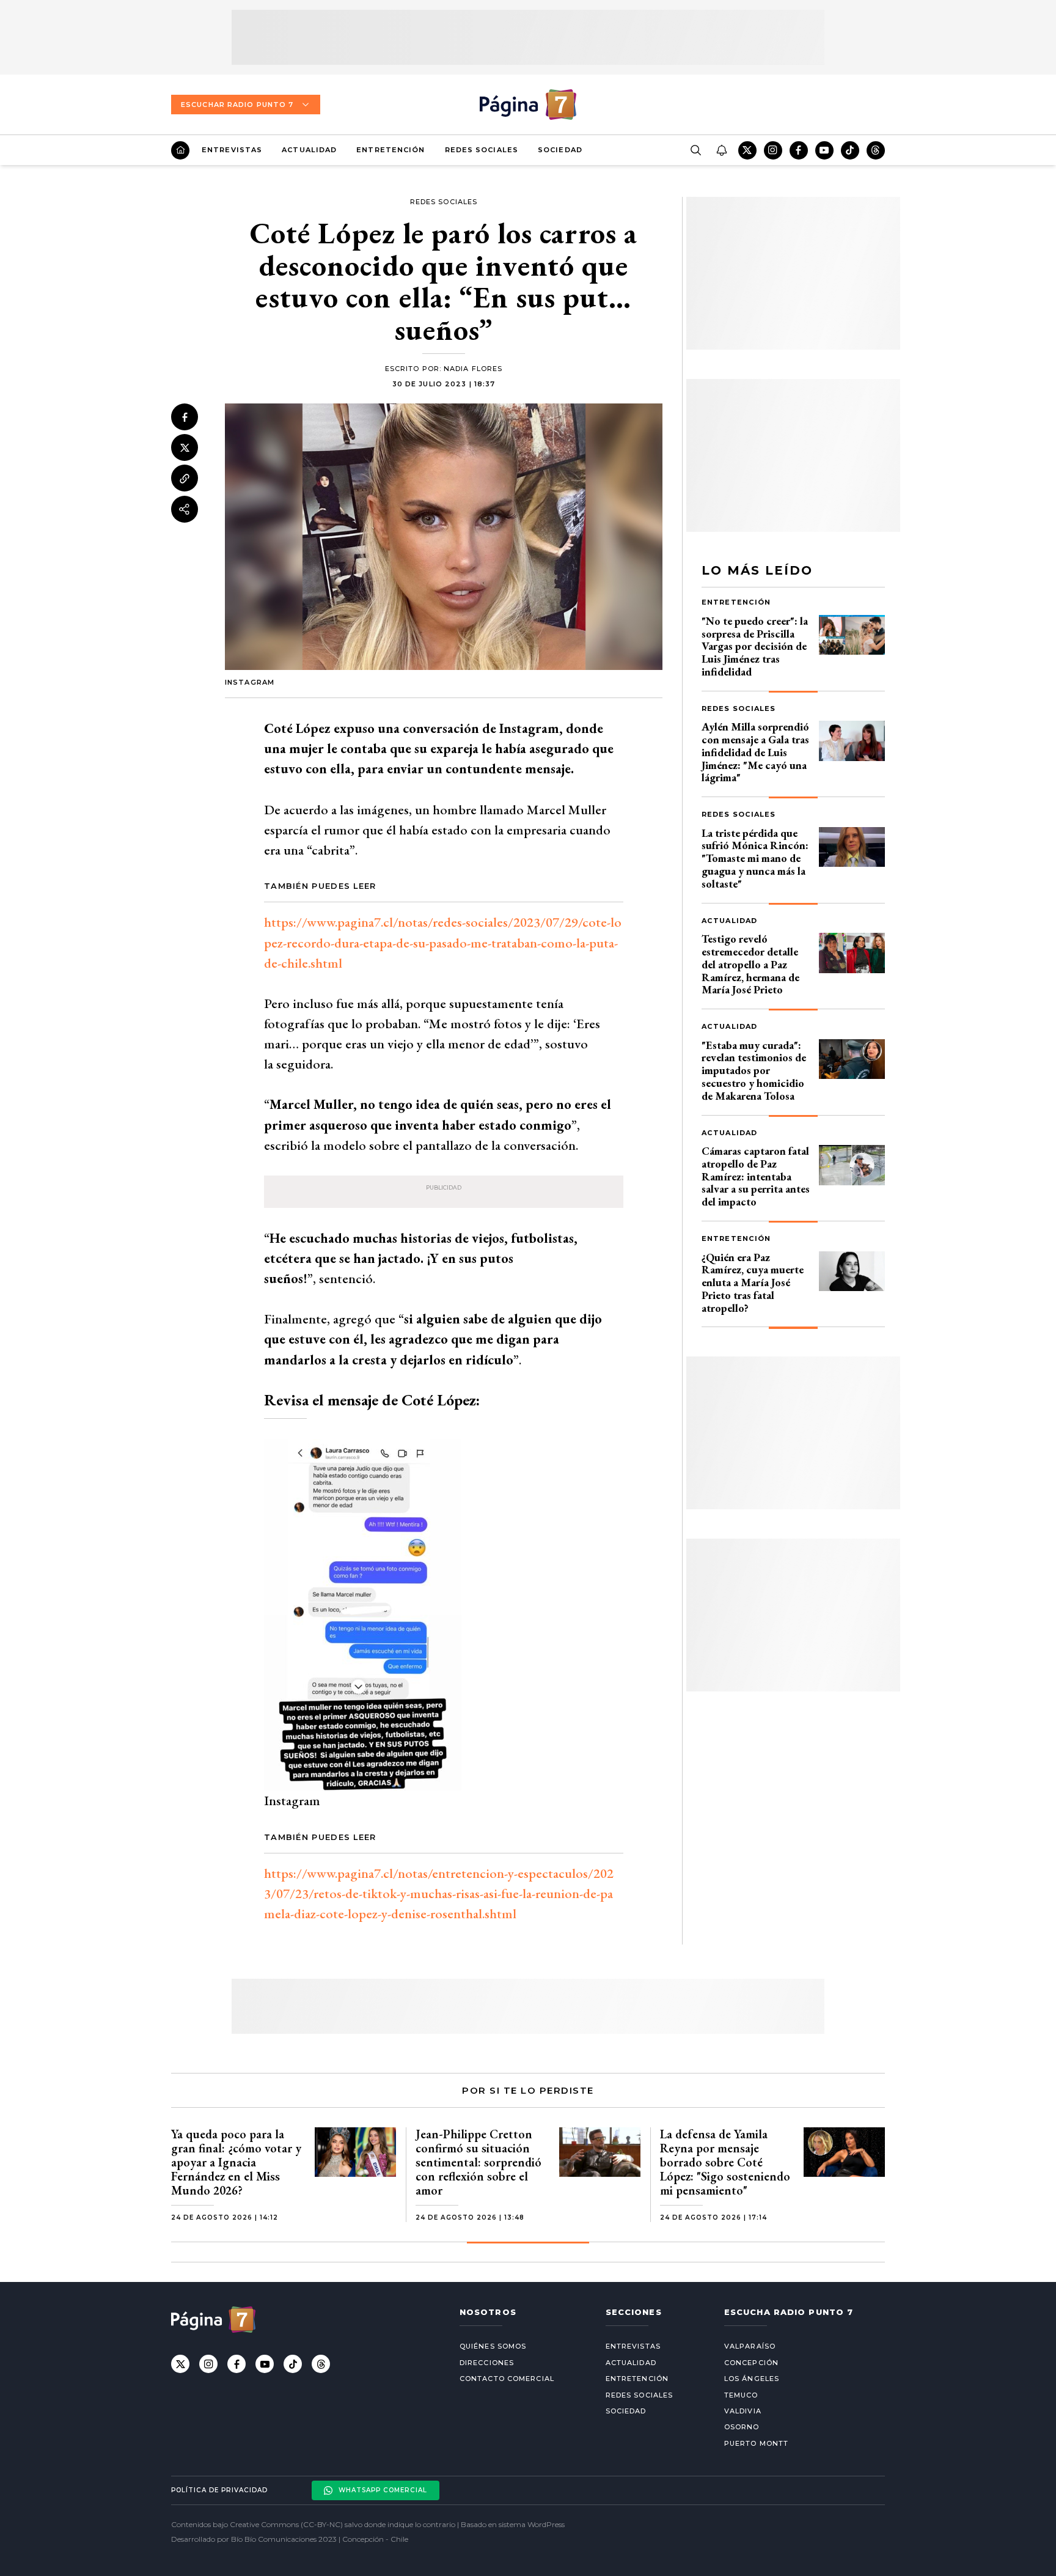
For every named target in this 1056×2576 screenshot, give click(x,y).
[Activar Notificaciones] (721, 150)
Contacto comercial (507, 2379)
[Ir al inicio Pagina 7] (528, 105)
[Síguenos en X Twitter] (747, 150)
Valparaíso (750, 2346)
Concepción (751, 2363)
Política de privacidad (219, 2490)
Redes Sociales (482, 150)
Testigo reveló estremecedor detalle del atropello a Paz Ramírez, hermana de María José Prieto (750, 964)
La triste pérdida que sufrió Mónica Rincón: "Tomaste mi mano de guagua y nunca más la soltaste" (755, 858)
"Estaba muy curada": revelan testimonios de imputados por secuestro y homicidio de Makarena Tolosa (754, 1070)
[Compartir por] (185, 509)
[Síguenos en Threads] (876, 150)
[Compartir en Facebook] (185, 417)
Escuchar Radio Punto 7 (237, 105)
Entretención (391, 150)
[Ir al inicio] (180, 150)
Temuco (741, 2395)
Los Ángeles (752, 2379)
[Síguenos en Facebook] (799, 150)
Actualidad (309, 150)
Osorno (742, 2427)
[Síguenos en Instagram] (773, 150)
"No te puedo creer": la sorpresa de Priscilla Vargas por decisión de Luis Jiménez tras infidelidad (755, 646)
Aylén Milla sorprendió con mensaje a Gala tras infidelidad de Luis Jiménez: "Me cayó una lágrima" (755, 752)
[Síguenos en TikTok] (850, 150)
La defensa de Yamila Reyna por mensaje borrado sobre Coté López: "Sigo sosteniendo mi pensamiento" (725, 2162)
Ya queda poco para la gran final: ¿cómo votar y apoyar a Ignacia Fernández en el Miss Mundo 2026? (236, 2162)
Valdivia (743, 2411)
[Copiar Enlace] (185, 479)
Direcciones (487, 2363)
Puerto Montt (756, 2443)
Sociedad (560, 150)
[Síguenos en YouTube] (824, 150)
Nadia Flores (473, 369)
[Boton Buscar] (695, 150)
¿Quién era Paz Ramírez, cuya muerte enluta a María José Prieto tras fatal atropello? (753, 1282)
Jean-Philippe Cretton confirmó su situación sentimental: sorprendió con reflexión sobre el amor (479, 2162)
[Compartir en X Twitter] (185, 447)
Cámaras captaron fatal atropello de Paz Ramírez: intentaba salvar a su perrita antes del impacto (756, 1176)
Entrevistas (232, 150)
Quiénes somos (493, 2346)
